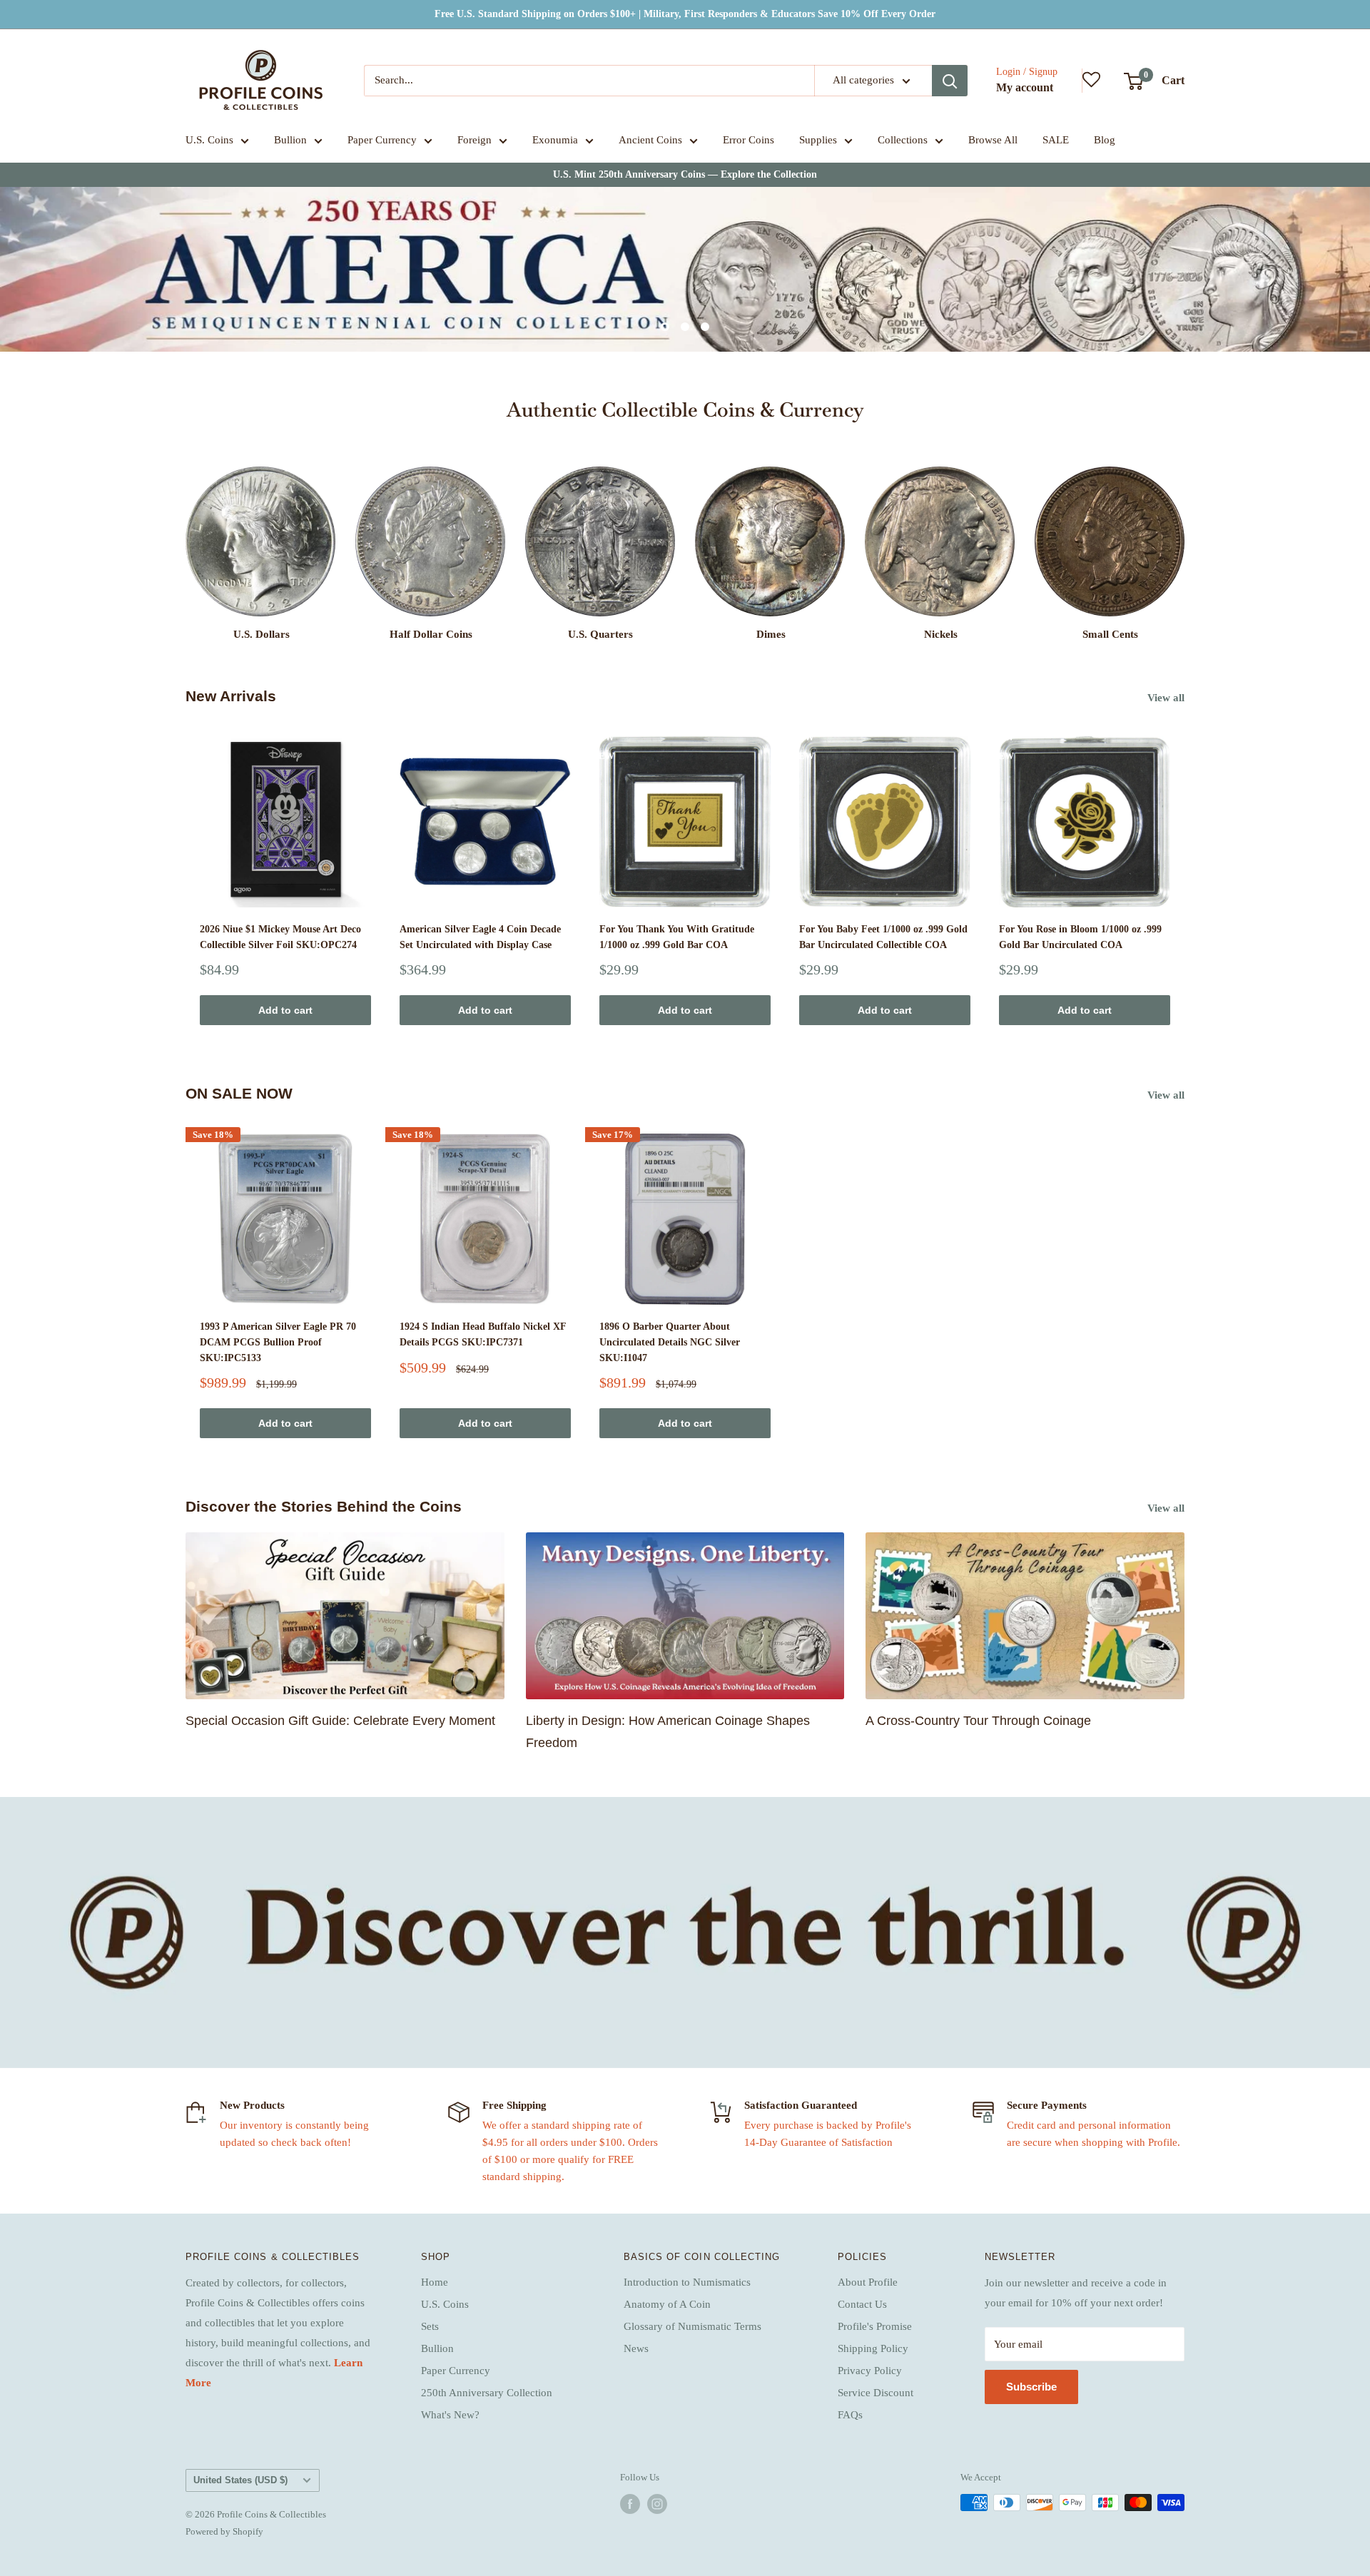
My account (1025, 87)
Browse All (993, 140)
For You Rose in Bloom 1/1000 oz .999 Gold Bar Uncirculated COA (1080, 937)
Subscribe (1031, 2387)
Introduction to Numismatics (687, 2282)
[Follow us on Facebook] (630, 2504)
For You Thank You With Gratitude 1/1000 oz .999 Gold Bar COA (677, 937)
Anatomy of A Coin (667, 2304)
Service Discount (876, 2393)
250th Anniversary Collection (487, 2393)
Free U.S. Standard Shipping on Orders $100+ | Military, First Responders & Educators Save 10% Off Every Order (685, 14)
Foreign (475, 140)
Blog (1105, 140)
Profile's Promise (875, 2326)
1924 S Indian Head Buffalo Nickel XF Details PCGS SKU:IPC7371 (483, 1334)
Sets (430, 2326)
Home (435, 2282)
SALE (1056, 140)
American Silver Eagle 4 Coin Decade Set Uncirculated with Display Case (480, 937)
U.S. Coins (209, 140)
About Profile (868, 2282)
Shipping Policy (873, 2348)
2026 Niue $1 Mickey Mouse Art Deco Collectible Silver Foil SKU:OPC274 (280, 937)
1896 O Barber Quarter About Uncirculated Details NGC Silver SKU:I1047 (670, 1342)
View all (1167, 698)
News (636, 2348)
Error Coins (749, 140)
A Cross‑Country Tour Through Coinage (978, 1721)
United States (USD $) (240, 2480)
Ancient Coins (650, 140)
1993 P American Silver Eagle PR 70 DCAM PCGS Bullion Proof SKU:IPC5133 (278, 1342)
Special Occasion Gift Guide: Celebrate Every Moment (340, 1721)
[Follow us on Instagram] (657, 2504)
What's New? (450, 2415)
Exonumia (555, 140)
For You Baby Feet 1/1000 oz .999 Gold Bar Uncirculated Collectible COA (883, 937)
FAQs (850, 2415)
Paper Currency (382, 140)
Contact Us (862, 2304)
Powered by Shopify (224, 2531)
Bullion (290, 140)
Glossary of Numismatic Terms (692, 2326)
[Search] (950, 81)
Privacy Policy (870, 2371)
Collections (903, 140)
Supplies (818, 140)
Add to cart (285, 1010)
